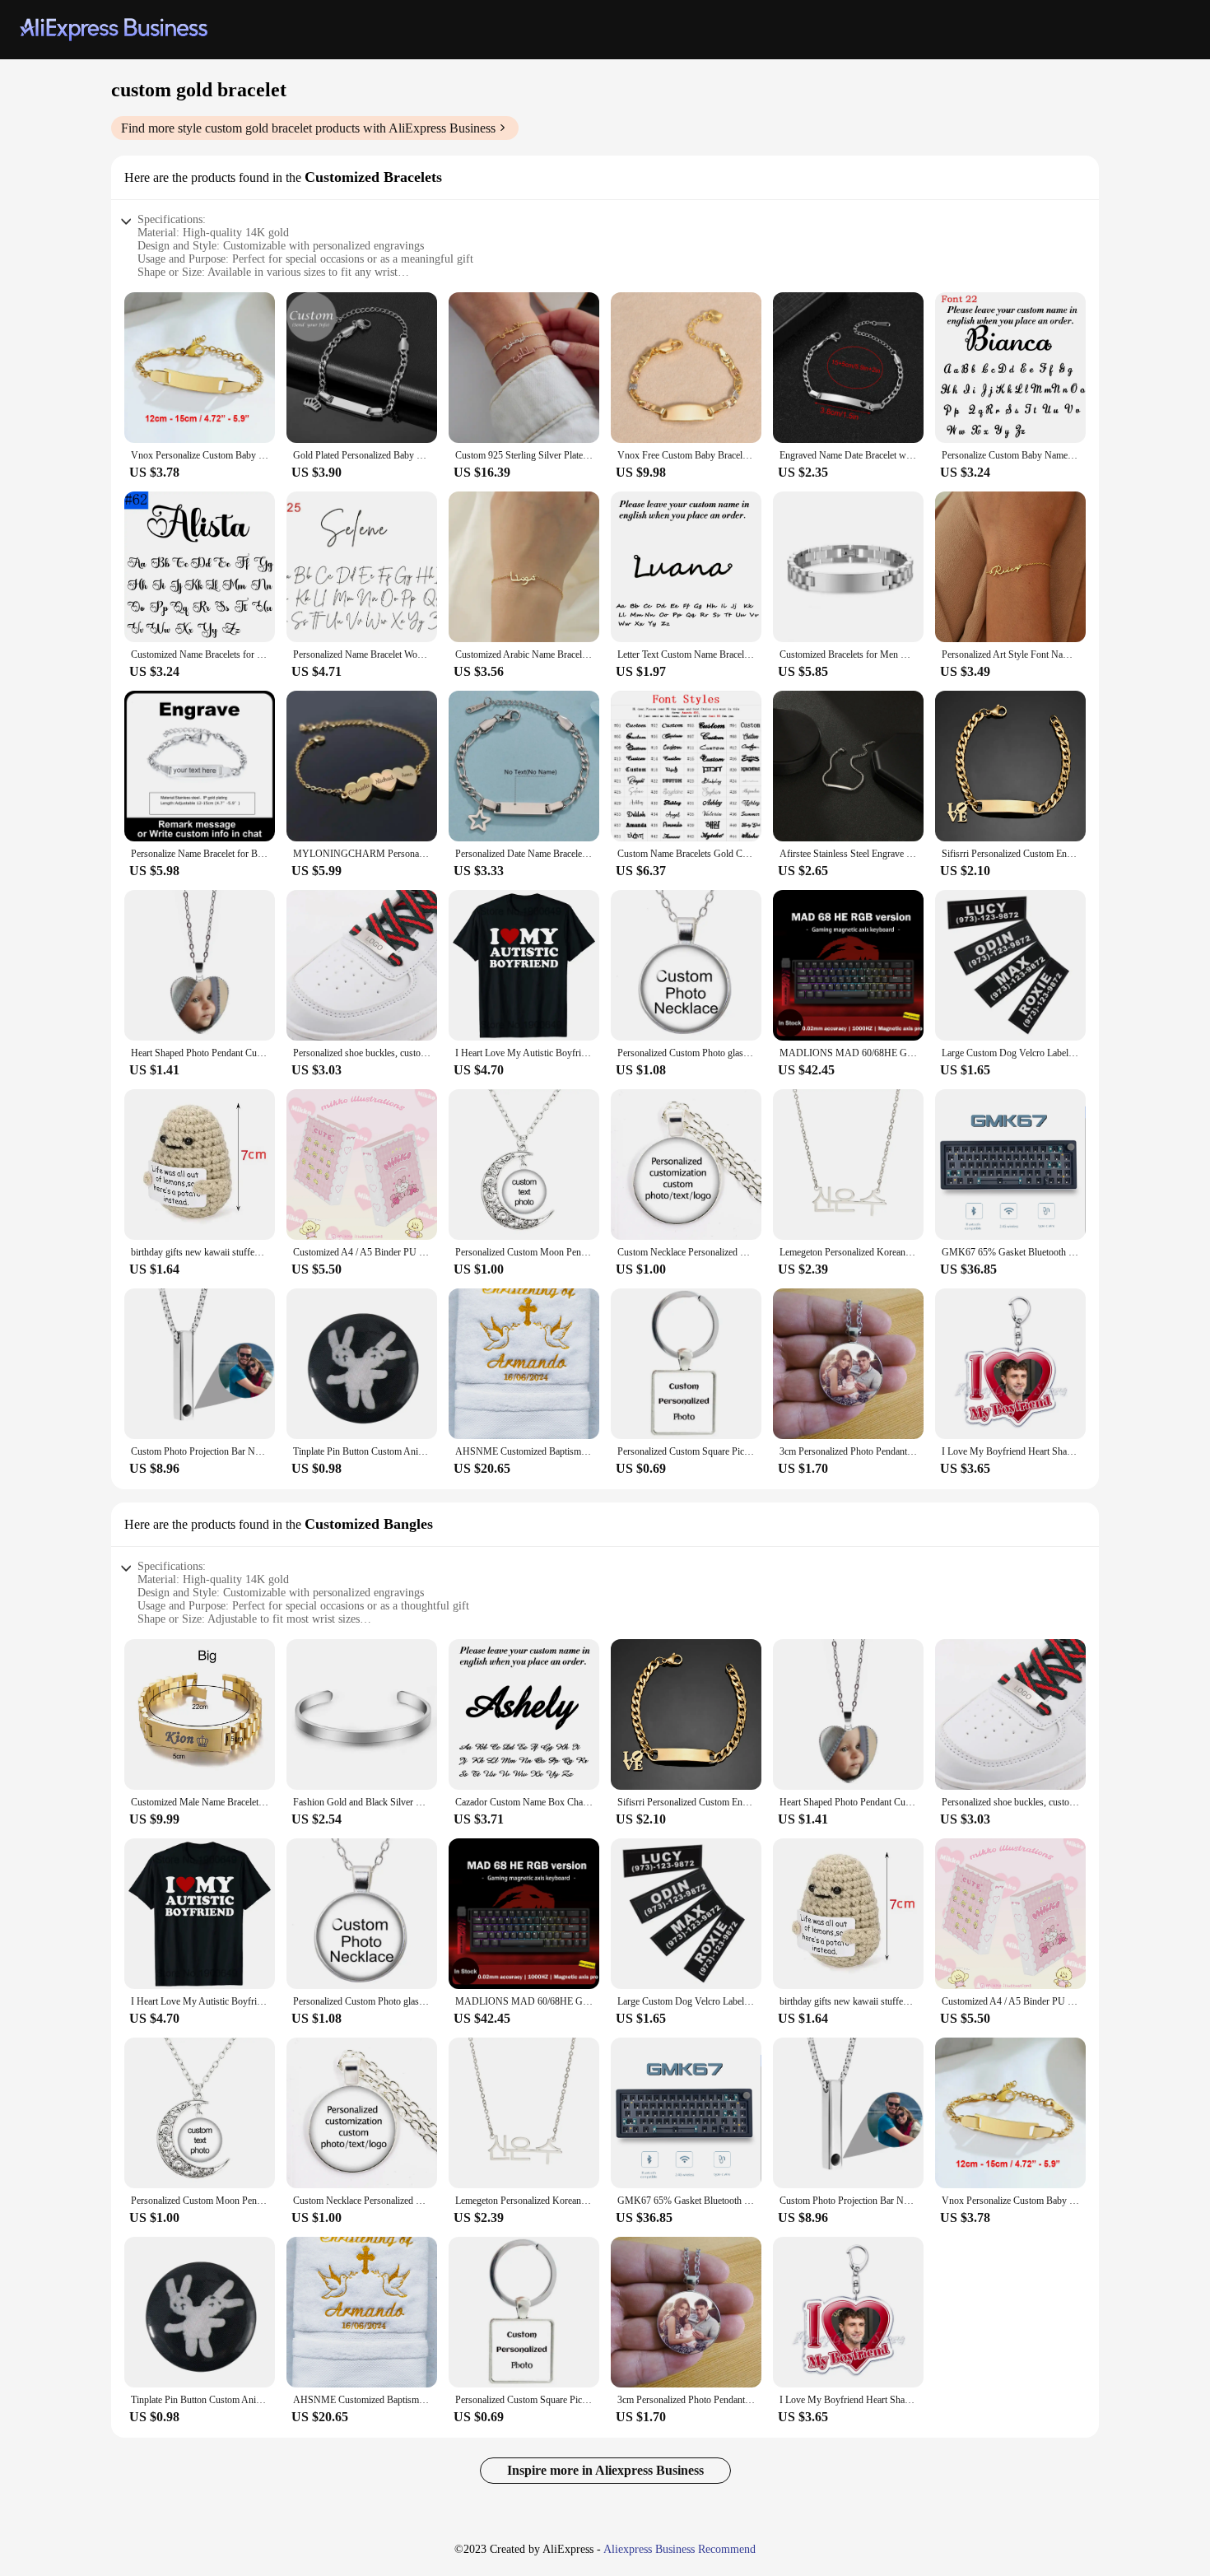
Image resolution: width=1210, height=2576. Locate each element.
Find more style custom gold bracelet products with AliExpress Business (308, 128)
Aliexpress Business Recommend (679, 2549)
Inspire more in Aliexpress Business (605, 2470)
